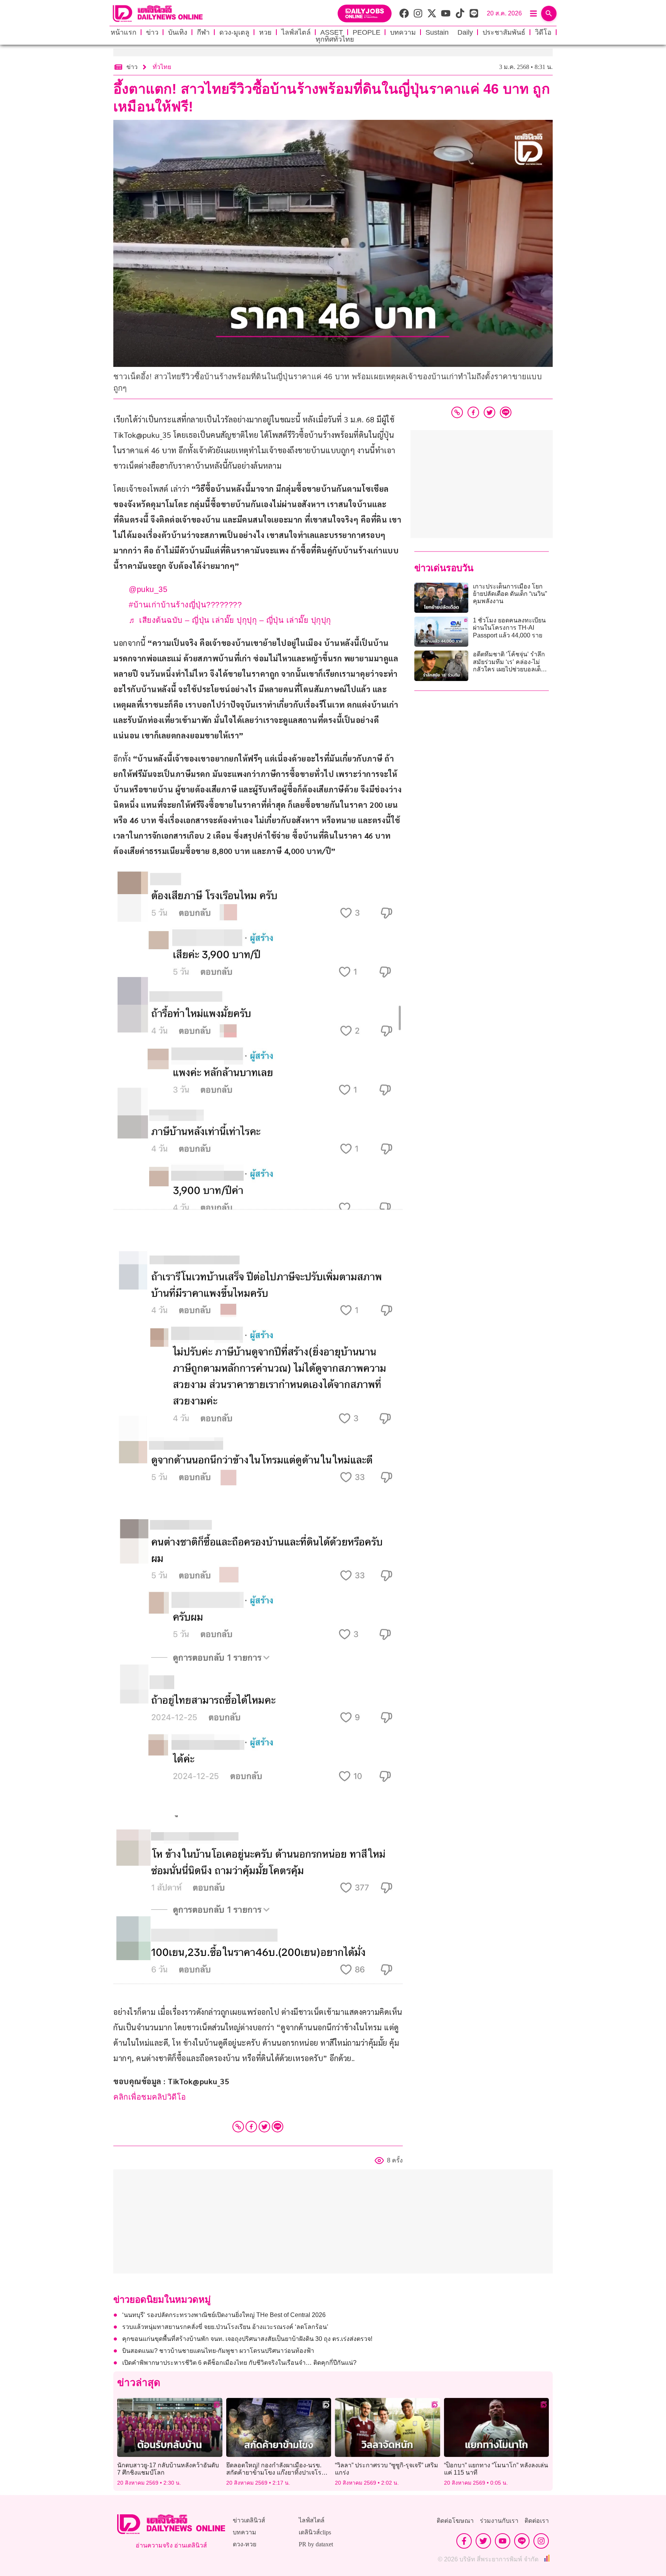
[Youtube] (503, 2541)
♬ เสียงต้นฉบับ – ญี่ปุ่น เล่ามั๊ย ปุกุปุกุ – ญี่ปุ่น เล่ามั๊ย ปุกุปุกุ (230, 620)
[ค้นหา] (549, 13)
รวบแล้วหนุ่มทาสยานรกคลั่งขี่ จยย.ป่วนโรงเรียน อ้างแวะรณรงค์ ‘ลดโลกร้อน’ (225, 2327)
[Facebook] (251, 2127)
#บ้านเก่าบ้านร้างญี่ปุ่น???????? (185, 605)
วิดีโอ (543, 32)
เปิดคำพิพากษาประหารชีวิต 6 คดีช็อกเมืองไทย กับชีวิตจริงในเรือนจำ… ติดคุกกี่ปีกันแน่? (239, 2363)
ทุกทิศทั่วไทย (335, 39)
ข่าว (152, 32)
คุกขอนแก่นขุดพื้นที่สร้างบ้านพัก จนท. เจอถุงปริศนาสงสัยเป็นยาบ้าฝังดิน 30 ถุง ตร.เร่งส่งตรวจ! (247, 2339)
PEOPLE (367, 32)
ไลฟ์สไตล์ (296, 32)
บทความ (403, 32)
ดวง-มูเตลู (234, 32)
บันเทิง (178, 32)
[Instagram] (541, 2541)
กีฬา (203, 32)
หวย (265, 32)
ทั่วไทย (162, 67)
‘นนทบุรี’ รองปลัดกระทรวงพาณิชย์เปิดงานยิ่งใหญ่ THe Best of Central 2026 (224, 2315)
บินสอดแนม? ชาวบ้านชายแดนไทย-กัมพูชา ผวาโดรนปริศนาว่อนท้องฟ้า (218, 2351)
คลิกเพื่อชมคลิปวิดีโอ (150, 2097)
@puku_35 (148, 589)
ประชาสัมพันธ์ (504, 32)
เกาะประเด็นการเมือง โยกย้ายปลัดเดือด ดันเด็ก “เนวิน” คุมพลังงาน (510, 594)
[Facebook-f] (464, 2541)
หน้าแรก (124, 32)
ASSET (332, 32)
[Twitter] (264, 2127)
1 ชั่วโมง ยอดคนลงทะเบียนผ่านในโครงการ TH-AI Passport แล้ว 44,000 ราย (509, 628)
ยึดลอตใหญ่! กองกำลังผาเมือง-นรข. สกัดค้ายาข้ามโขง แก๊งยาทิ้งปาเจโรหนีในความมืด (278, 2473)
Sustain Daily (449, 32)
